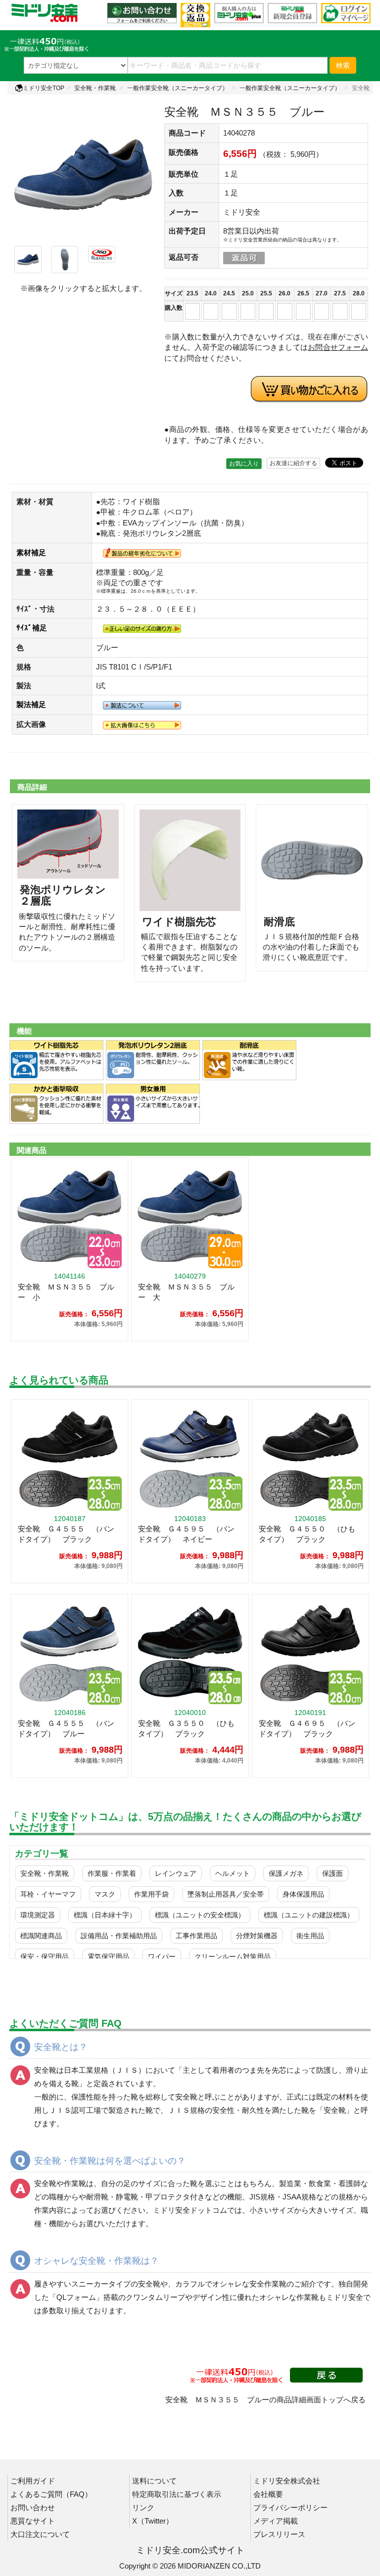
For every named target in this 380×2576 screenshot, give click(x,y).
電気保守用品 (108, 1956)
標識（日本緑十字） (105, 1915)
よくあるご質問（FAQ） (51, 2494)
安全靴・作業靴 (95, 88)
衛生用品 (310, 1936)
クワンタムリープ (155, 2297)
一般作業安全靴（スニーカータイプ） (178, 88)
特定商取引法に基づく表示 (177, 2494)
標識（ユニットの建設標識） (309, 1915)
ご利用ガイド (33, 2481)
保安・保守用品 (45, 1956)
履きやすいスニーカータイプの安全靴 (97, 2284)
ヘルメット (233, 1873)
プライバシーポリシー (290, 2507)
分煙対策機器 (257, 1936)
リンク (143, 2507)
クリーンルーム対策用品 (233, 1956)
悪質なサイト (33, 2521)
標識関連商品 (41, 1936)
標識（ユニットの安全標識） (200, 1915)
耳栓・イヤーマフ (48, 1894)
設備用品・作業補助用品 (119, 1936)
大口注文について (40, 2534)
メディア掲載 (276, 2521)
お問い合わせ (33, 2507)
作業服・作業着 (112, 1873)
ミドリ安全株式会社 (287, 2481)
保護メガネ (286, 1873)
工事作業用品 (196, 1936)
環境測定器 (38, 1915)
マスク (105, 1894)
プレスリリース (279, 2534)
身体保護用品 (303, 1894)
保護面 (332, 1873)
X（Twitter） (153, 2521)
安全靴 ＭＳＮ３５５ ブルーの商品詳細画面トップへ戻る (265, 2400)
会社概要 (268, 2494)
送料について (154, 2481)
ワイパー (162, 1956)
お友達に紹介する (293, 463)
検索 (343, 65)
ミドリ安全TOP (44, 88)
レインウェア (176, 1873)
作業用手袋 (151, 1894)
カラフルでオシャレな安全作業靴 (231, 2284)
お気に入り (244, 464)
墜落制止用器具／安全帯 (226, 1894)
